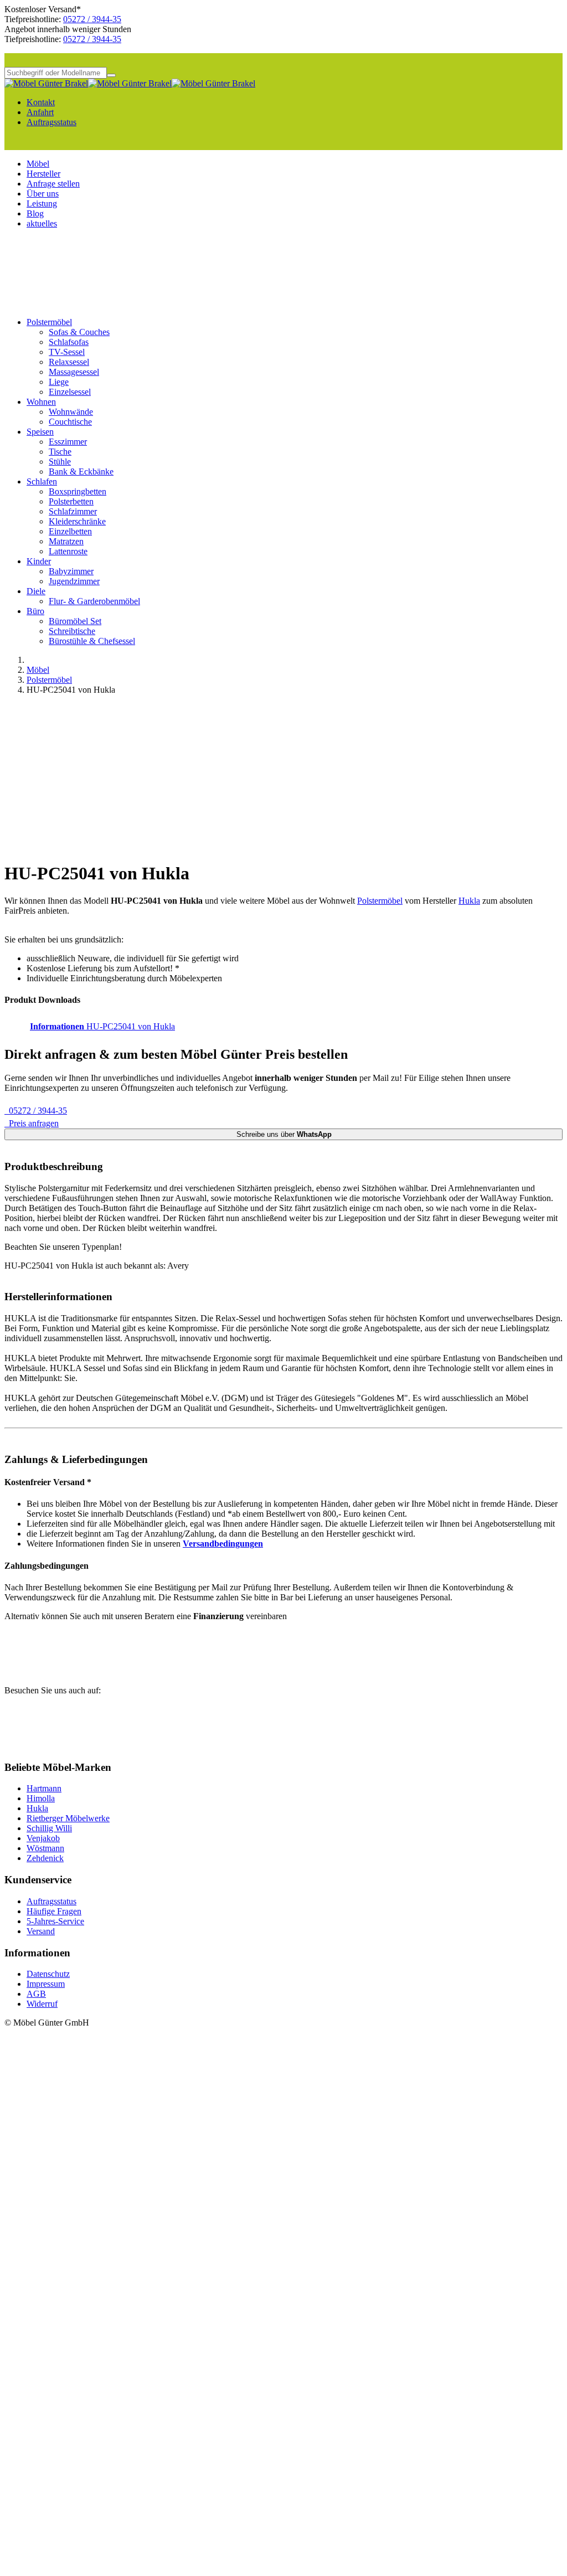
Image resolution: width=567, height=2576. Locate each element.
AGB (36, 1994)
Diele (36, 591)
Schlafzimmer (73, 511)
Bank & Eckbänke (81, 472)
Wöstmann (45, 1848)
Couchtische (70, 422)
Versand (41, 1931)
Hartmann (44, 1788)
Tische (60, 452)
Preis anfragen (32, 1123)
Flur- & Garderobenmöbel (94, 601)
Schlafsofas (69, 342)
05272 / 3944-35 (92, 19)
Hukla (469, 901)
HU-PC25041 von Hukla (102, 1026)
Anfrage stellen (53, 184)
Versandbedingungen (223, 1544)
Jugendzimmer (74, 581)
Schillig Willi (49, 1828)
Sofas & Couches (79, 332)
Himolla (41, 1798)
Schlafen (42, 481)
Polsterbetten (71, 501)
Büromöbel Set (75, 621)
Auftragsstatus (51, 122)
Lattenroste (68, 551)
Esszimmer (68, 442)
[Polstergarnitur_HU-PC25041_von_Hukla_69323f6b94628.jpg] (204, 846)
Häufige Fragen (54, 1911)
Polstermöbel (49, 322)
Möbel (38, 164)
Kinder (39, 561)
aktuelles (42, 223)
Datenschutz (48, 1974)
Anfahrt (40, 112)
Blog (35, 213)
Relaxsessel (69, 362)
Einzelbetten (70, 531)
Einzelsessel (70, 392)
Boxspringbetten (78, 491)
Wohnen (41, 402)
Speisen (40, 432)
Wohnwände (71, 412)
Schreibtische (72, 631)
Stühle (60, 462)
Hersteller (43, 174)
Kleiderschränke (77, 521)
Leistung (42, 203)
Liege (59, 382)
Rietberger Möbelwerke (68, 1818)
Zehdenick (45, 1858)
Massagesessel (74, 372)
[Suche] (111, 75)
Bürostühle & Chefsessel (92, 641)
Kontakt (41, 102)
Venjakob (43, 1838)
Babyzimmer (71, 571)
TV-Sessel (67, 352)
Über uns (43, 194)
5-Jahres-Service (55, 1921)
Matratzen (66, 541)
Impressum (46, 1984)
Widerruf (42, 2004)
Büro (35, 611)
